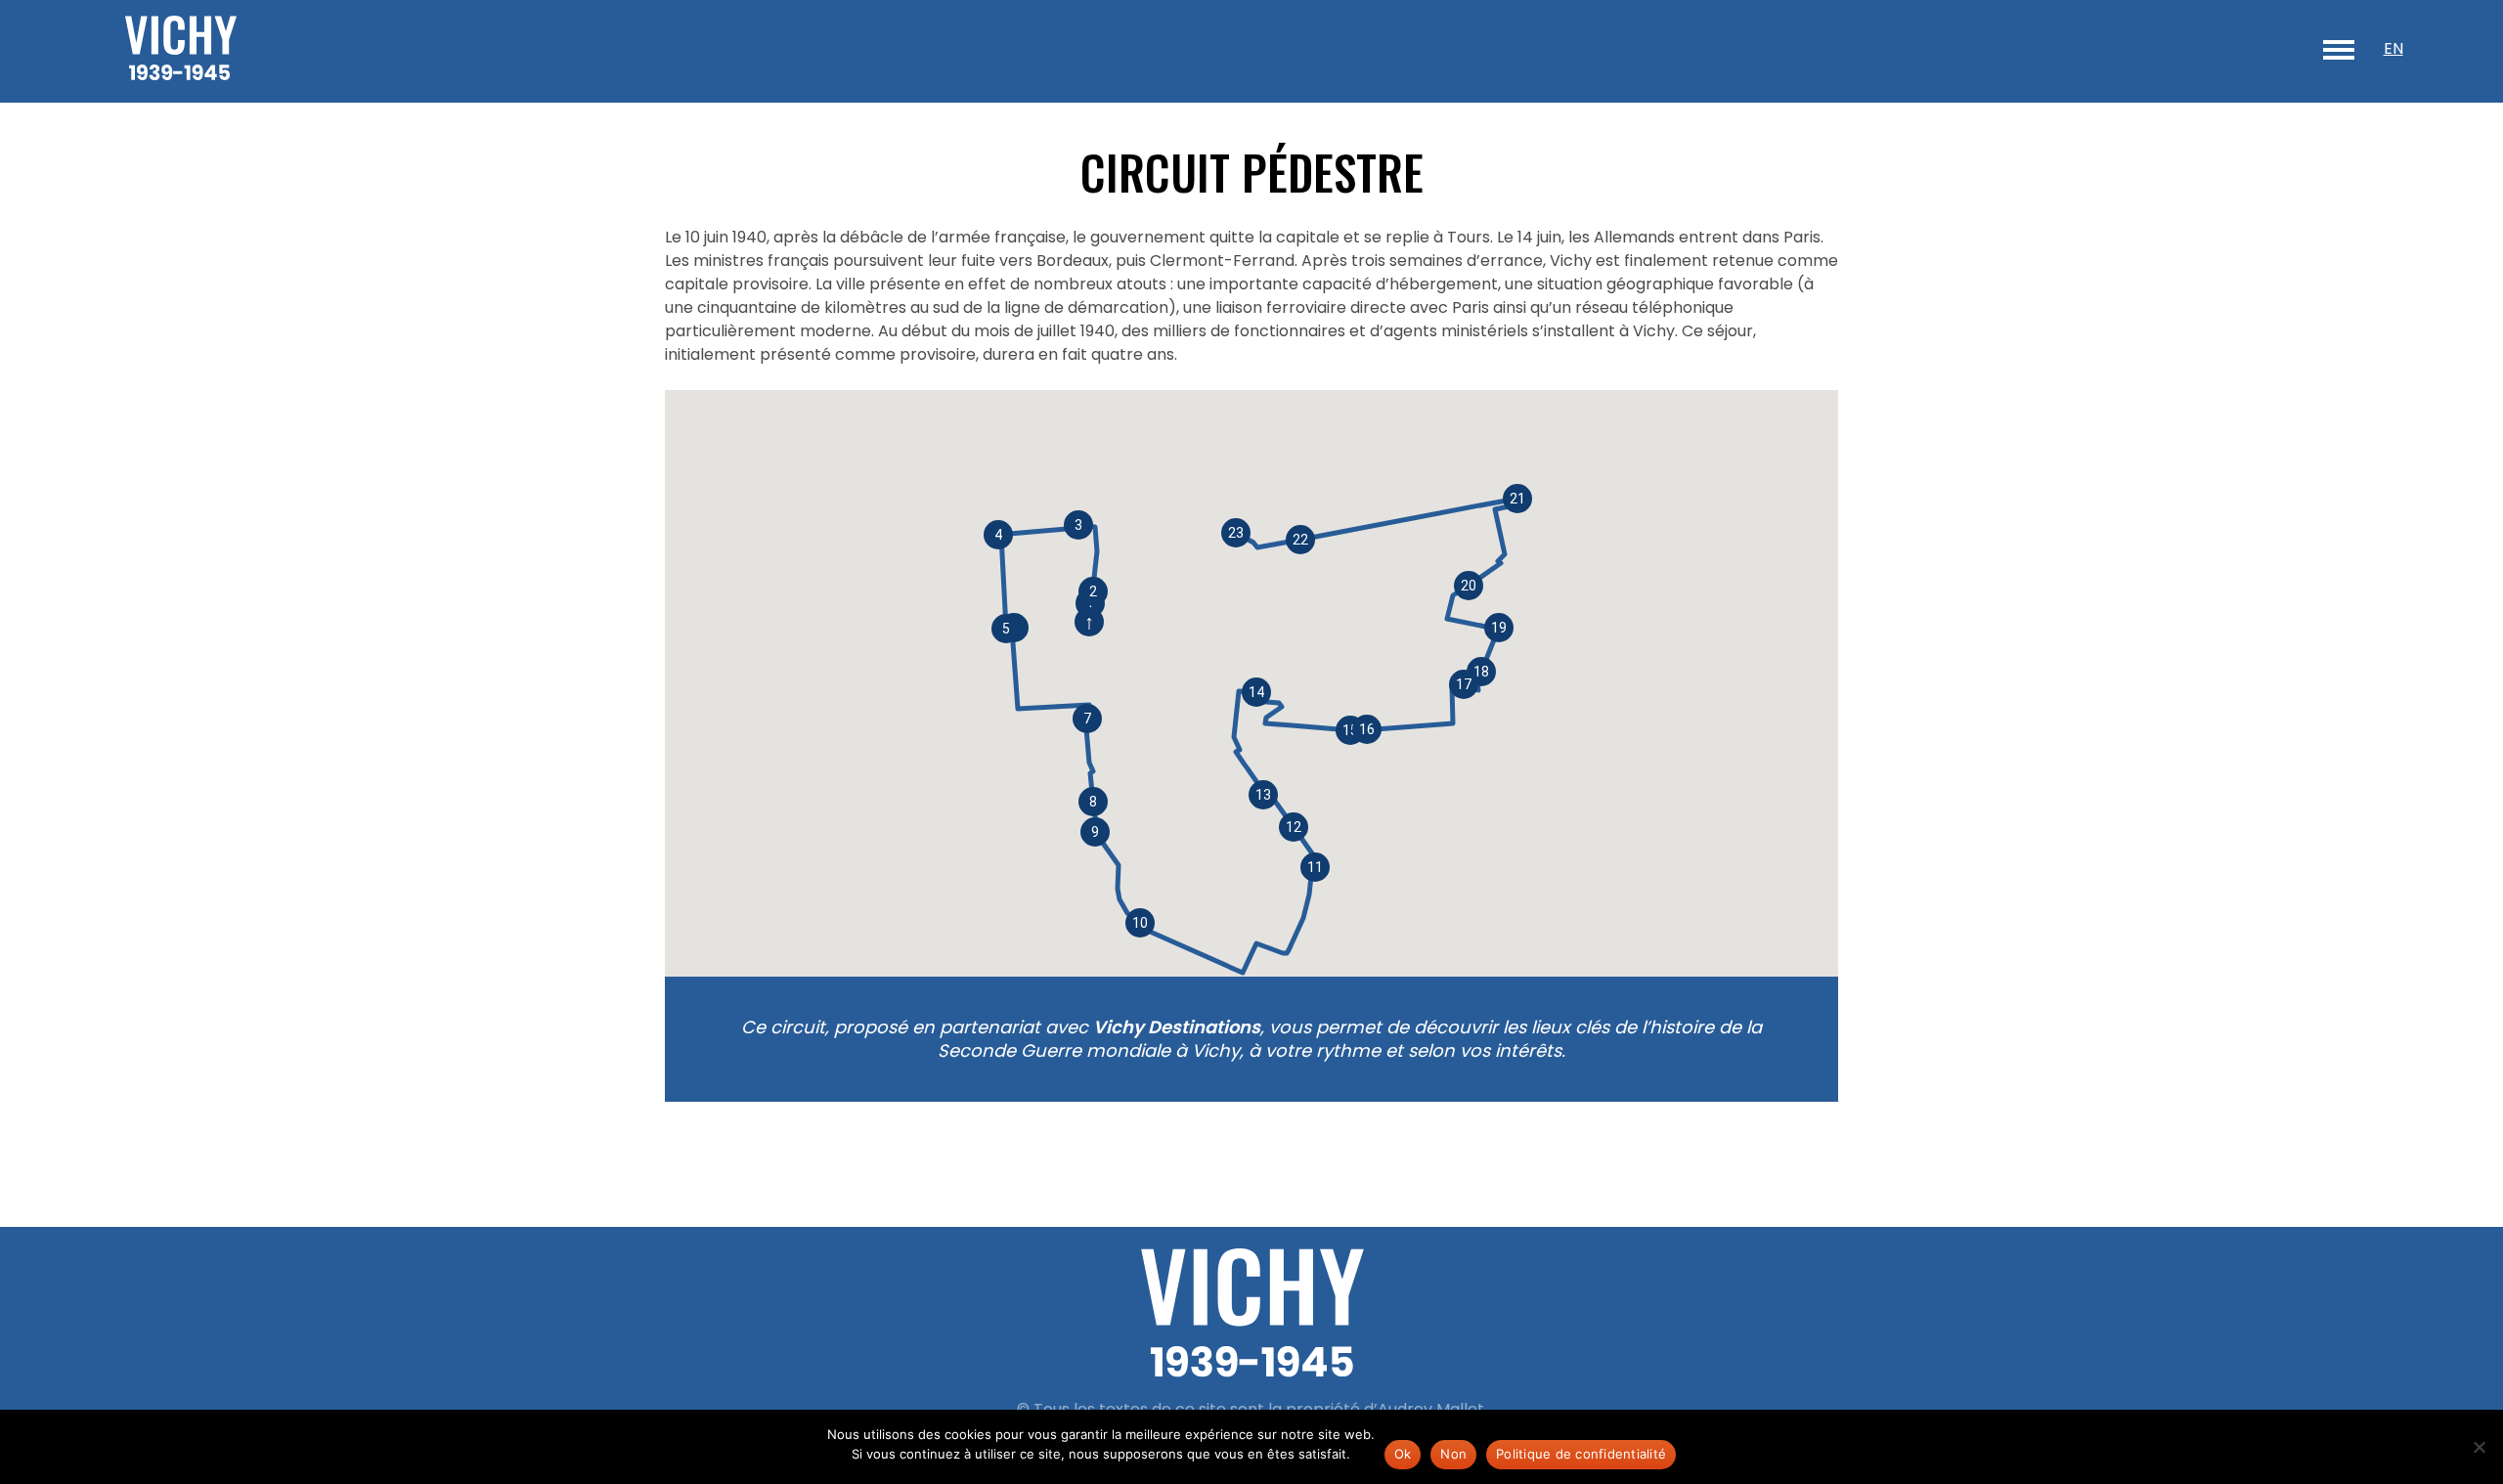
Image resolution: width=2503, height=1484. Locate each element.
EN (2393, 48)
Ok (1403, 1454)
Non (1453, 1454)
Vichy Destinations (1177, 1027)
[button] (1087, 719)
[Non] (2479, 1447)
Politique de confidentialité (1581, 1454)
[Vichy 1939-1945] (181, 51)
